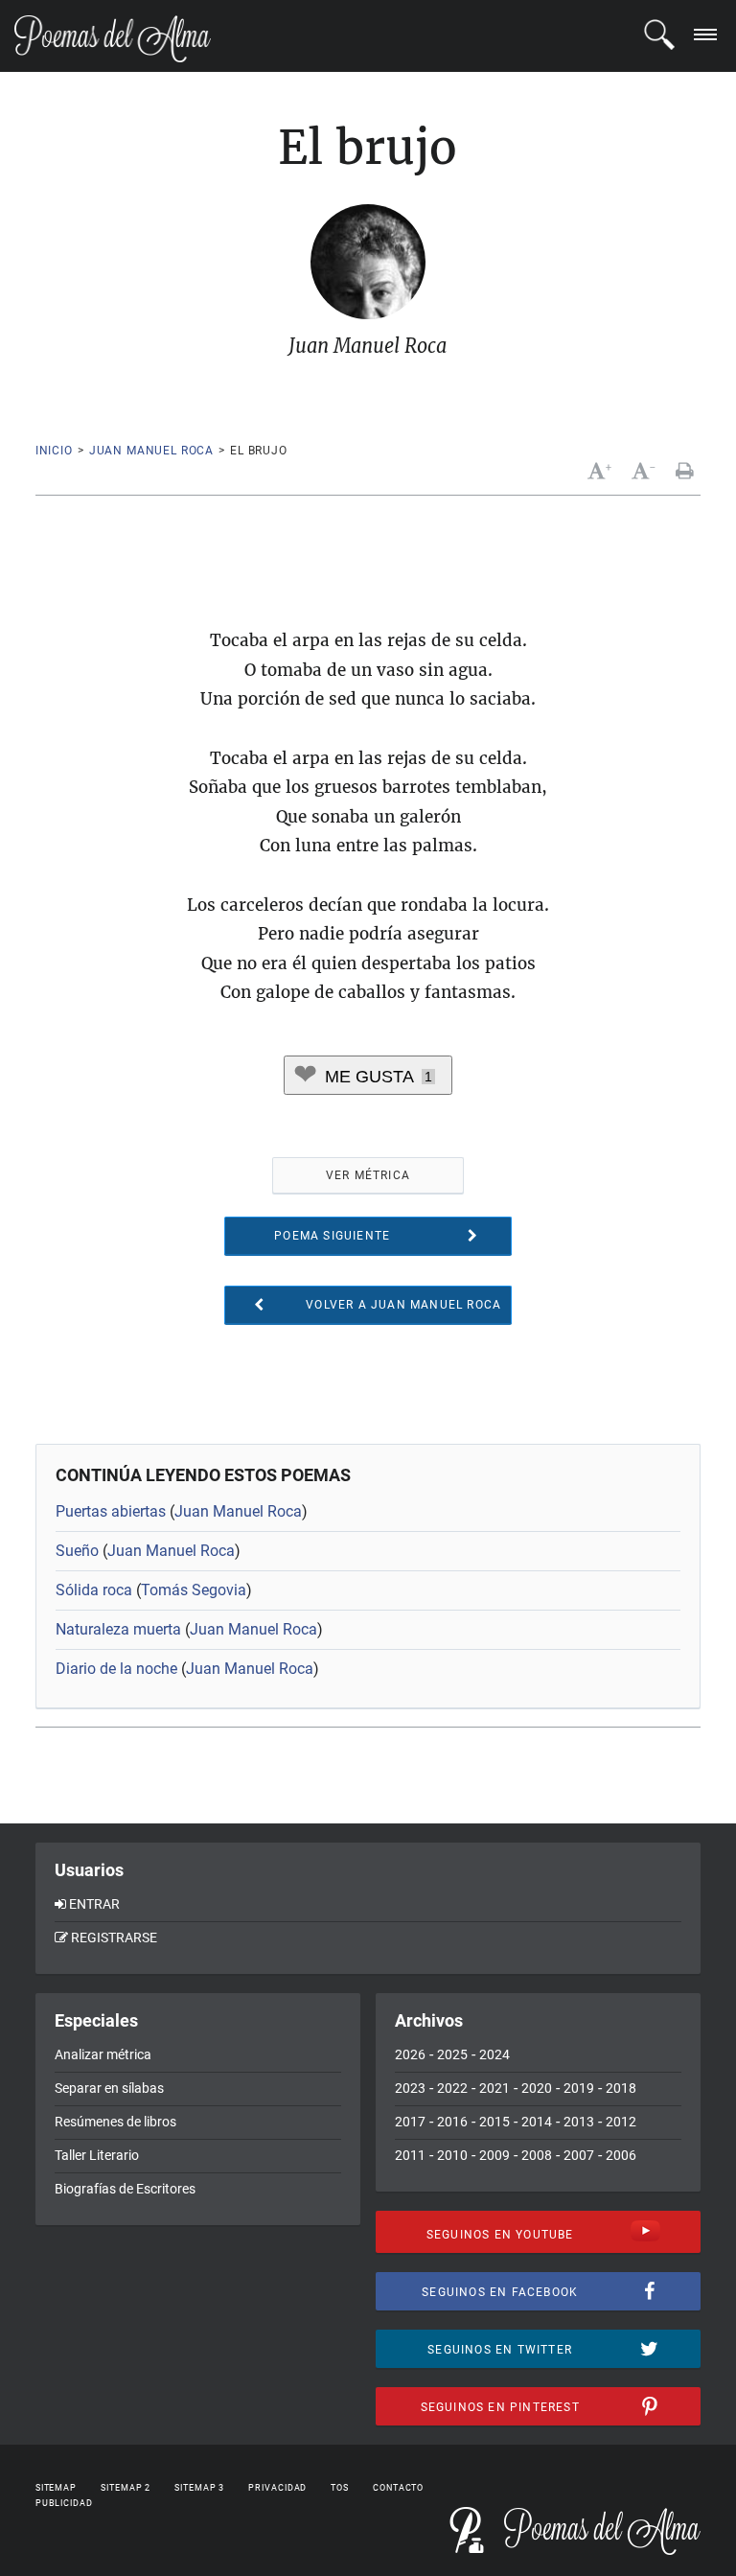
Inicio (54, 451)
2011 (410, 2155)
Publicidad (64, 2503)
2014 (537, 2122)
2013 (579, 2122)
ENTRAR (94, 1904)
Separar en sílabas (109, 2088)
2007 (579, 2155)
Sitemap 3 (199, 2488)
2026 (410, 2054)
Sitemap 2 (126, 2488)
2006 (621, 2155)
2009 (494, 2155)
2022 (452, 2088)
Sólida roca (94, 1590)
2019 (579, 2088)
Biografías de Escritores (125, 2189)
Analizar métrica (103, 2054)
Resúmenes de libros (115, 2122)
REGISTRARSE (114, 1938)
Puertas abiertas (111, 1511)
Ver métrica (368, 1175)
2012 (621, 2122)
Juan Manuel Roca (151, 451)
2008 (537, 2155)
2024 (494, 2054)
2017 (410, 2122)
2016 (452, 2122)
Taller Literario (97, 2155)
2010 (452, 2155)
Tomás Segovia (194, 1590)
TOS (340, 2488)
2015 (494, 2122)
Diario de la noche (116, 1669)
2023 (410, 2088)
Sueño (77, 1551)
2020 (537, 2088)
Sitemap (56, 2488)
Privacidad (277, 2488)
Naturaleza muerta (118, 1629)
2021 (494, 2088)
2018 (621, 2088)
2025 (452, 2054)
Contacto (398, 2488)
